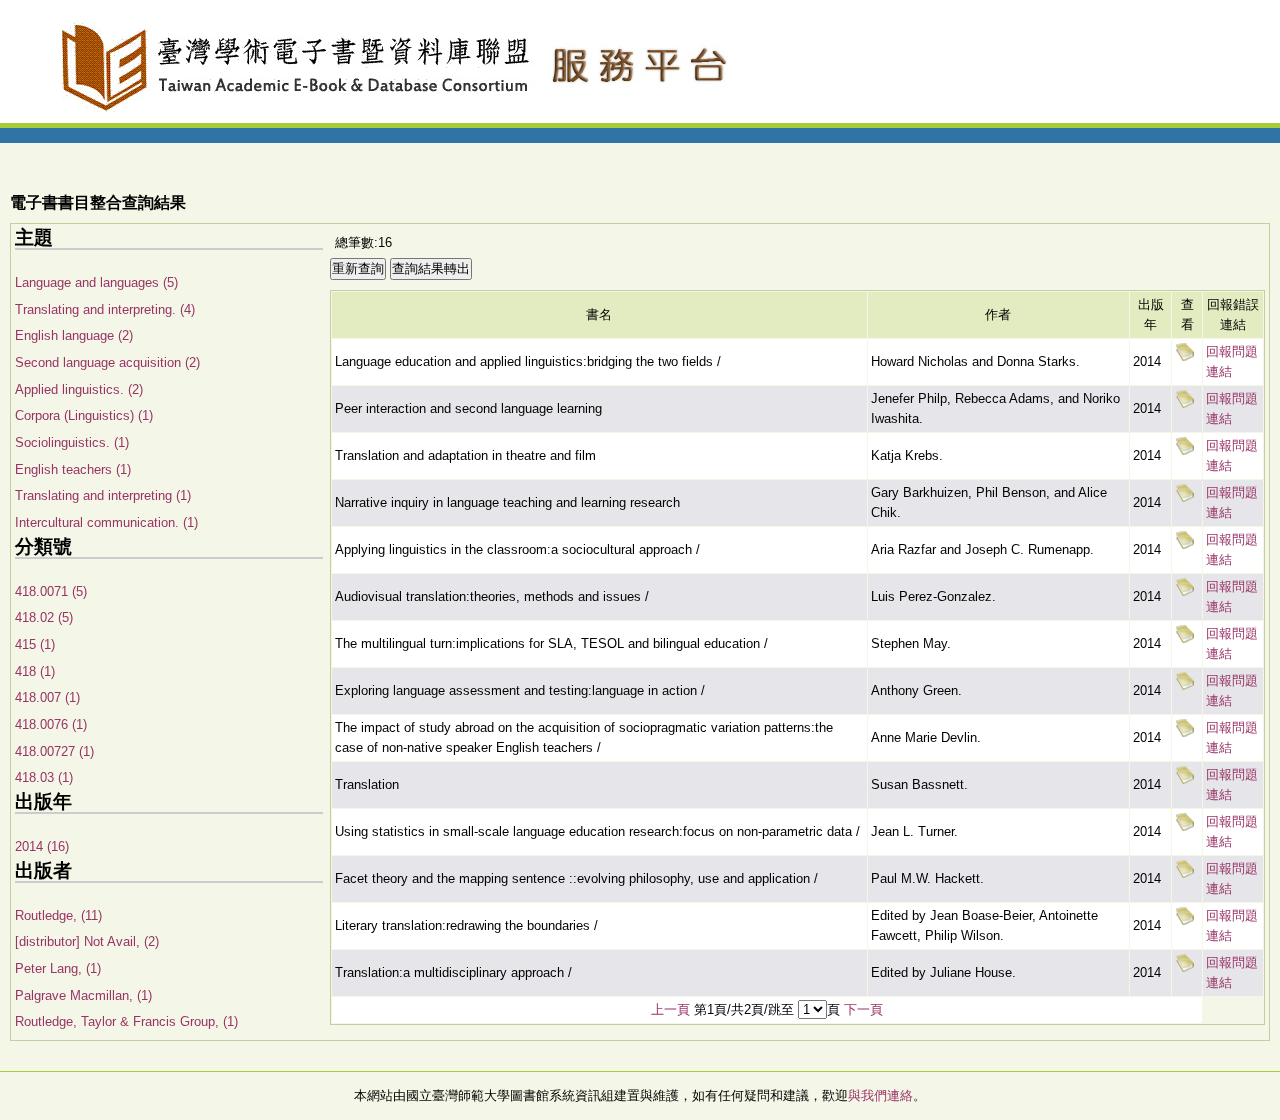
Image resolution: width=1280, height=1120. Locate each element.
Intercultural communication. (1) (106, 522)
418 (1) (35, 671)
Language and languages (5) (96, 282)
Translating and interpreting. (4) (105, 309)
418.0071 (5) (51, 591)
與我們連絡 (880, 1095)
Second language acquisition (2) (107, 362)
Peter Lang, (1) (58, 968)
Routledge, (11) (58, 915)
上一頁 (670, 1009)
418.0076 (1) (51, 724)
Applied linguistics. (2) (79, 389)
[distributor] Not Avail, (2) (87, 941)
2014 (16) (42, 846)
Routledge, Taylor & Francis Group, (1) (126, 1021)
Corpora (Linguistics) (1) (84, 415)
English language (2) (74, 335)
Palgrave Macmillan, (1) (83, 995)
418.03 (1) (44, 777)
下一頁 (863, 1009)
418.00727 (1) (54, 751)
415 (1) (35, 644)
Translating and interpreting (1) (103, 495)
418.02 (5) (44, 617)
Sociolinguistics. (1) (72, 442)
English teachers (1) (73, 469)
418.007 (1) (47, 697)
